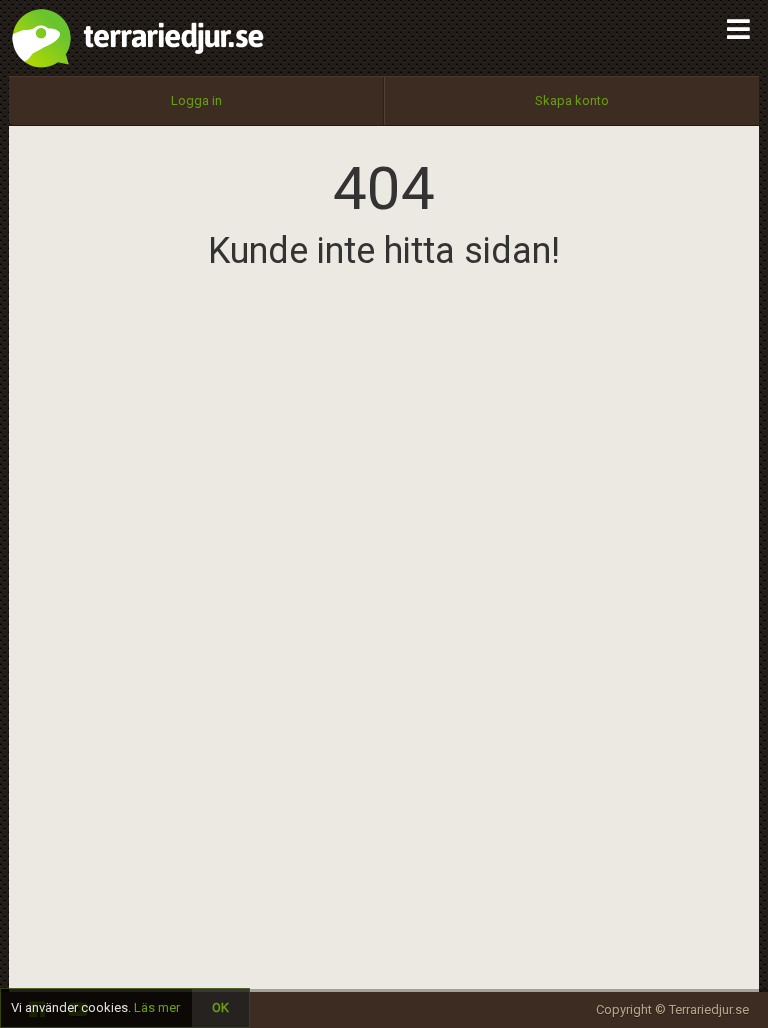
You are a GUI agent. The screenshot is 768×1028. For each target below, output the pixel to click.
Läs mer (157, 1007)
